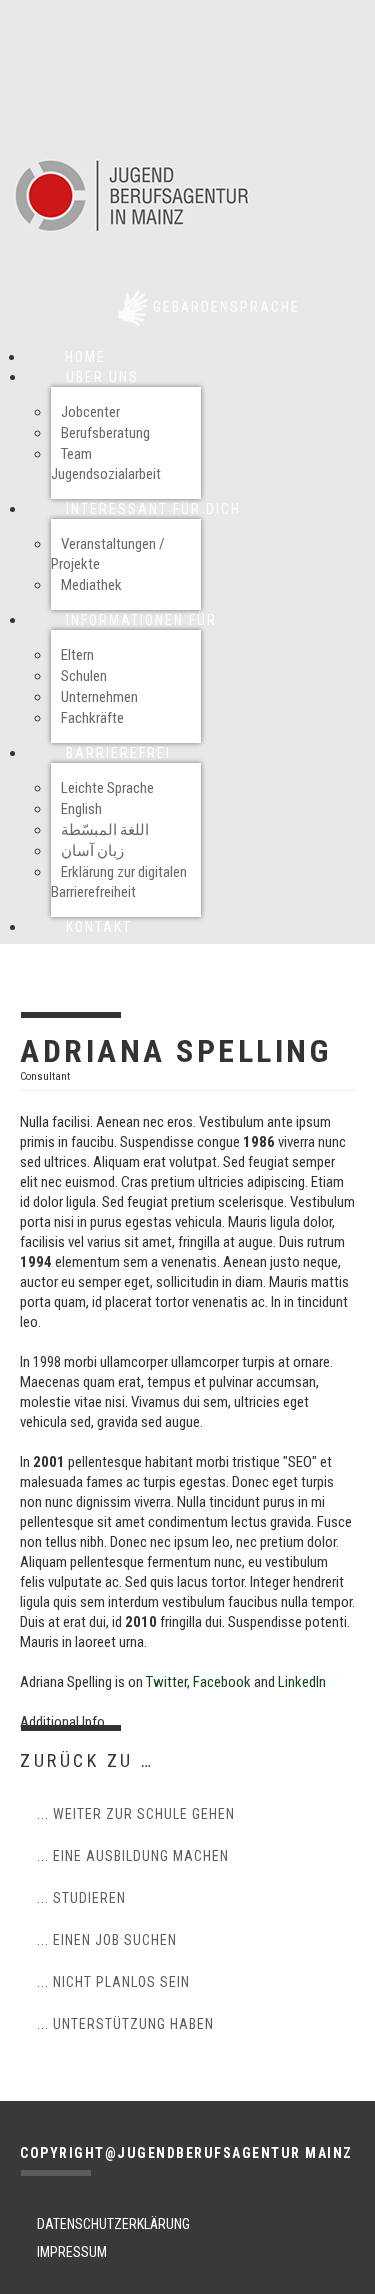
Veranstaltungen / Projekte (108, 554)
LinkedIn (302, 1682)
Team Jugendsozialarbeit (106, 464)
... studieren (81, 1898)
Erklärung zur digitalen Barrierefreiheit (119, 882)
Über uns (102, 377)
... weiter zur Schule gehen (136, 1814)
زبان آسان (92, 851)
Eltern (77, 655)
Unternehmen (99, 697)
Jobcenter (90, 412)
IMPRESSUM (72, 2252)
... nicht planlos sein (113, 1982)
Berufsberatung (105, 433)
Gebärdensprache (226, 307)
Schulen (84, 676)
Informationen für (141, 620)
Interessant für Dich (153, 509)
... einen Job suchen (107, 1940)
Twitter (166, 1682)
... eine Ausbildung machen (133, 1856)
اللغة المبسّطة (105, 830)
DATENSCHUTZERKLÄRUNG (113, 2224)
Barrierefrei (118, 753)
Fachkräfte (92, 718)
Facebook (222, 1682)
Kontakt (99, 927)
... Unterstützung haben (125, 2024)
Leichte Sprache (107, 788)
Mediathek (91, 585)
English (81, 809)
